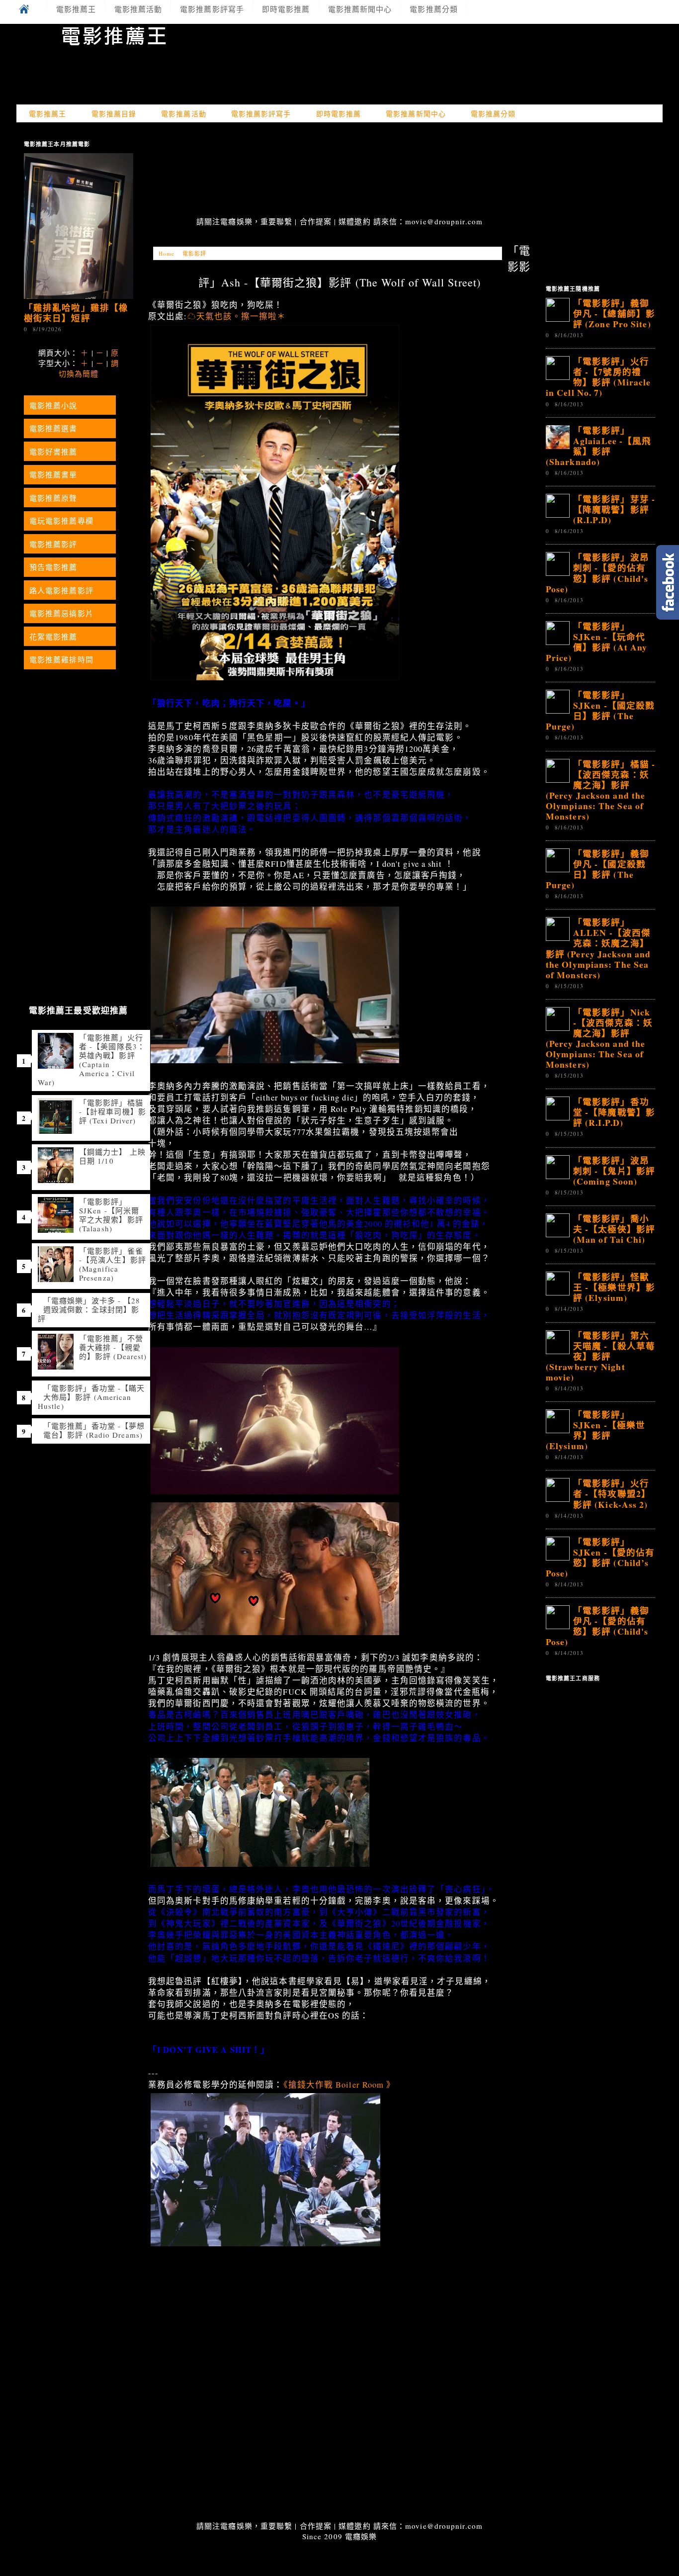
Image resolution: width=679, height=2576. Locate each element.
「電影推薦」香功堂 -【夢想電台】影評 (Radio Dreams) (94, 1430)
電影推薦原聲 (53, 498)
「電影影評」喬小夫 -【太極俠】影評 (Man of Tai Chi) (614, 1229)
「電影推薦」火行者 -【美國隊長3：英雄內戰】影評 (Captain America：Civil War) (91, 1060)
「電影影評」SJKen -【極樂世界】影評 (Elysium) (595, 1430)
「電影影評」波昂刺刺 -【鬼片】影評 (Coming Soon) (614, 1171)
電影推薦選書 (53, 428)
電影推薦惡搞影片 (61, 613)
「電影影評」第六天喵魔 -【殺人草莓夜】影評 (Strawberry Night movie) (600, 1356)
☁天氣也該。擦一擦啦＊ (237, 316)
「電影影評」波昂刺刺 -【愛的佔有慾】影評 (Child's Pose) (597, 573)
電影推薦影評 (53, 544)
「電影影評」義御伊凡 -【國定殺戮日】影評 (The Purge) (597, 869)
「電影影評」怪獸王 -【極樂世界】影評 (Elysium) (614, 1287)
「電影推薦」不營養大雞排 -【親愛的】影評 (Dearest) (113, 1347)
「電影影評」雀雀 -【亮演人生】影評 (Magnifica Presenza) (113, 1264)
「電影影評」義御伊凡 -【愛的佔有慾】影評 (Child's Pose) (597, 1626)
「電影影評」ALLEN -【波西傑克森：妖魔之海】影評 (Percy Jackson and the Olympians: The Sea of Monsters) (598, 948)
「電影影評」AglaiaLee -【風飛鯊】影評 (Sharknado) (598, 446)
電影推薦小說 (53, 405)
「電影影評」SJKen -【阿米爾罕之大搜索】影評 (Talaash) (111, 1215)
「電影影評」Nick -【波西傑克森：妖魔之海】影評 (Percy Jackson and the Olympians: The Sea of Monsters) (599, 1038)
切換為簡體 (79, 373)
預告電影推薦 (53, 567)
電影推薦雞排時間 (61, 659)
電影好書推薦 (53, 452)
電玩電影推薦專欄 (61, 521)
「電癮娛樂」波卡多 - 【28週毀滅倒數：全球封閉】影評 (89, 1309)
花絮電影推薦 (53, 637)
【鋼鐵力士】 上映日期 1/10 (112, 1156)
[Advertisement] (339, 171)
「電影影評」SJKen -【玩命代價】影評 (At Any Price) (596, 642)
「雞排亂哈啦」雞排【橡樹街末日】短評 (76, 313)
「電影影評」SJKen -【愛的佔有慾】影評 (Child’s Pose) (600, 1557)
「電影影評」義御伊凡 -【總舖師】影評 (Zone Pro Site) (614, 313)
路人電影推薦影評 (61, 590)
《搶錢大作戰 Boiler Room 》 (339, 2085)
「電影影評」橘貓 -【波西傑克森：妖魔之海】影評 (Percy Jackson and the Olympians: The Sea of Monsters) (600, 790)
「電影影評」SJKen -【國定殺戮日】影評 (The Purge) (600, 710)
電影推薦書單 (53, 474)
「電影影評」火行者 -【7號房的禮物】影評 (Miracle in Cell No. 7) (598, 377)
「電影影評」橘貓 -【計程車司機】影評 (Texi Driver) (113, 1111)
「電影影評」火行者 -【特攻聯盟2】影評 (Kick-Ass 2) (612, 1493)
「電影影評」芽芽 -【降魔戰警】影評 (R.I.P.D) (614, 509)
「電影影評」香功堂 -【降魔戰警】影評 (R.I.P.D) (614, 1112)
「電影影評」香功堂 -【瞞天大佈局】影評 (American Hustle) (91, 1397)
